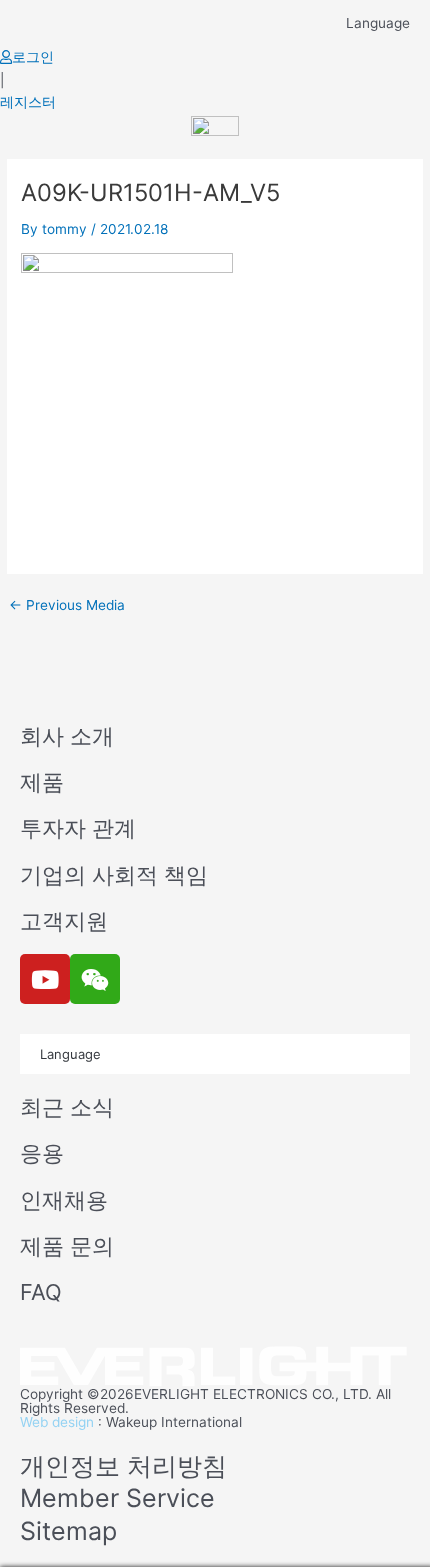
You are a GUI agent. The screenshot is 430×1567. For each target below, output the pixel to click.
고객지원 (64, 921)
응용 (42, 1153)
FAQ (41, 1292)
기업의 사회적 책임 (114, 875)
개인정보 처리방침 (123, 1466)
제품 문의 (67, 1246)
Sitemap (68, 1531)
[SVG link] (215, 1367)
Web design (57, 1422)
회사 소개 (67, 736)
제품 (42, 782)
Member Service (117, 1498)
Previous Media (67, 606)
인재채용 (64, 1200)
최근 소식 (67, 1107)
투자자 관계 (78, 828)
